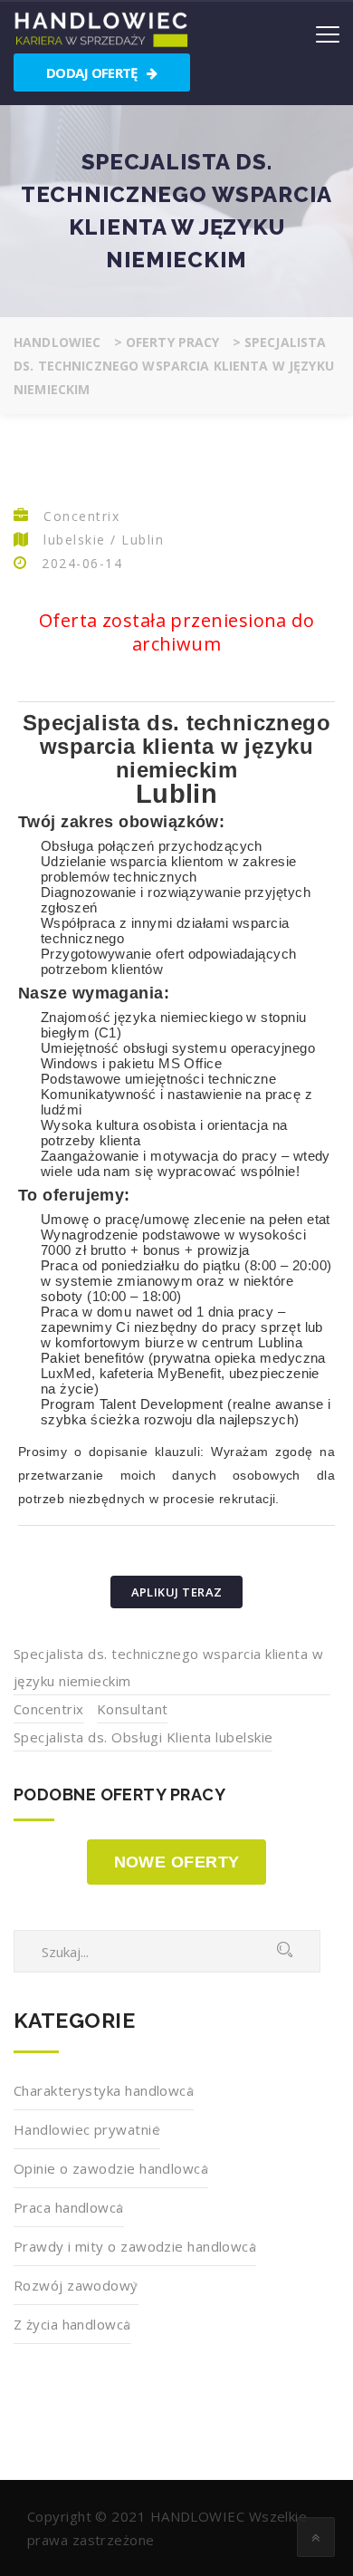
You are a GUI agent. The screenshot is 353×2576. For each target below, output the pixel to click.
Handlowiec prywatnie (87, 2129)
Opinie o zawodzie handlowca (111, 2168)
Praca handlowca (69, 2207)
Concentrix (49, 1709)
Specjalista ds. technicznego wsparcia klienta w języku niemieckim (168, 1667)
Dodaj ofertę (93, 72)
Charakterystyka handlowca (104, 2090)
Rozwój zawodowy (76, 2285)
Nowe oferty (177, 1862)
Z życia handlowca (72, 2324)
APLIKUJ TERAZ (177, 1592)
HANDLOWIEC (198, 2516)
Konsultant (133, 1709)
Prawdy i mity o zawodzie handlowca (135, 2246)
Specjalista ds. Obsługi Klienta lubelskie (143, 1737)
